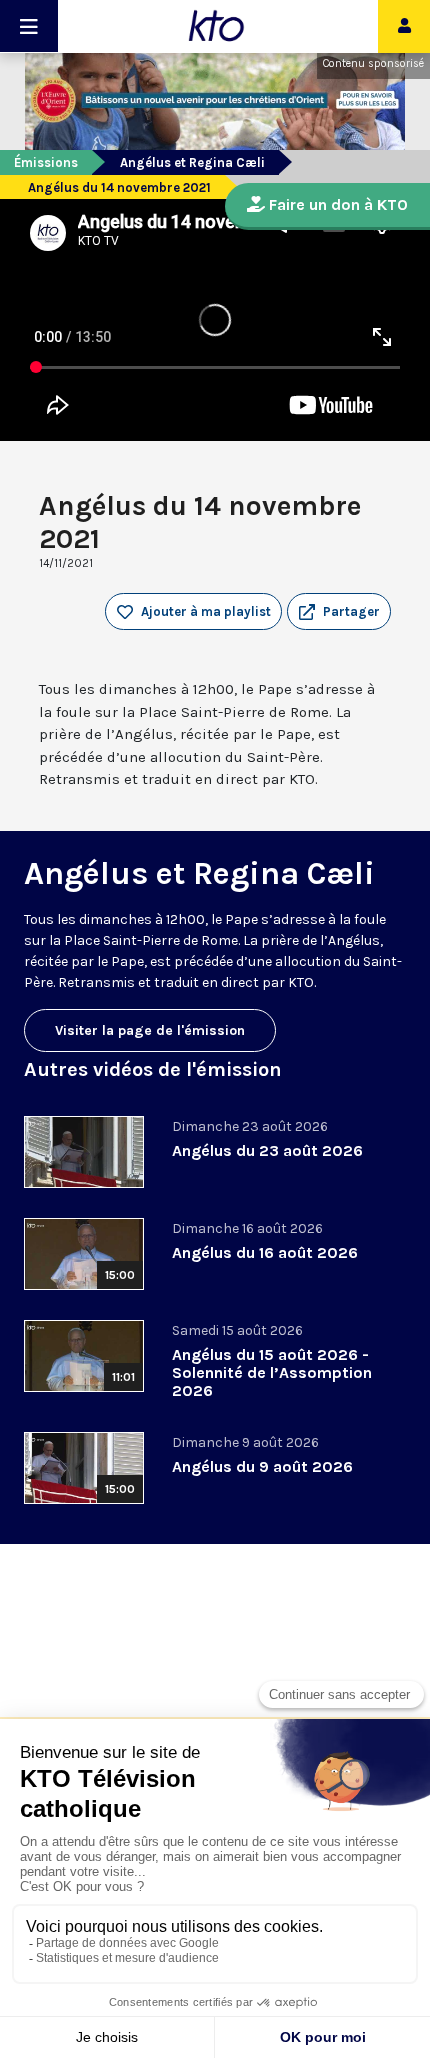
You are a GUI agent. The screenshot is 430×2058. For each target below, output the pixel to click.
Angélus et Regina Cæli (192, 162)
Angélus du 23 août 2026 (267, 1150)
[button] (339, 612)
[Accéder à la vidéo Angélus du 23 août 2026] (84, 1152)
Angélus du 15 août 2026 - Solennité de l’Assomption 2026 (272, 1372)
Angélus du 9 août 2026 (262, 1466)
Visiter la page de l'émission (150, 1030)
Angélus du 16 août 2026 (265, 1252)
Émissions (46, 162)
